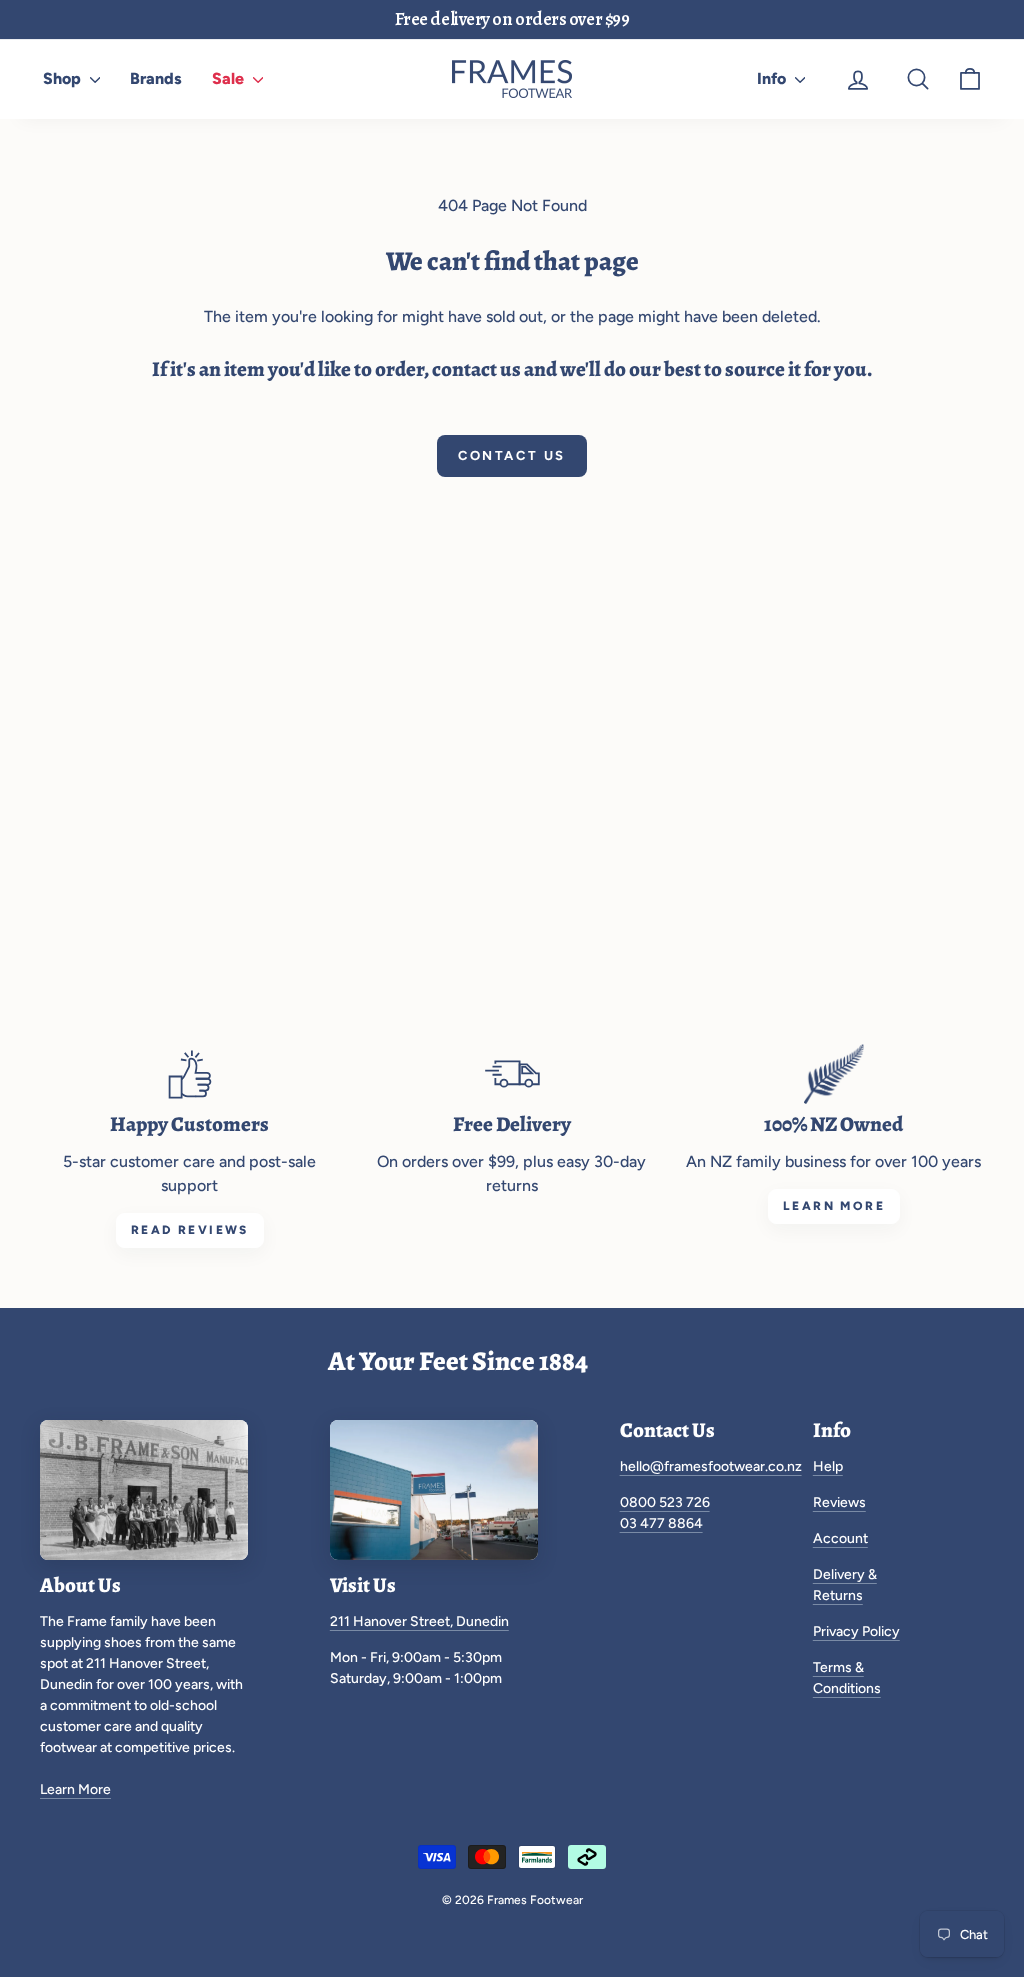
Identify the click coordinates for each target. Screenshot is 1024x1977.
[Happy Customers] (190, 1074)
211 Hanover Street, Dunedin (419, 1621)
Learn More (75, 1789)
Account (840, 1538)
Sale (230, 78)
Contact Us (512, 455)
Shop (64, 78)
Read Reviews (190, 1230)
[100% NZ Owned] (834, 1074)
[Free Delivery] (512, 1074)
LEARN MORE (834, 1206)
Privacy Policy (856, 1631)
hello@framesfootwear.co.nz (711, 1466)
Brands (156, 78)
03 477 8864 (661, 1523)
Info (773, 78)
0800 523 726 (665, 1502)
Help (828, 1466)
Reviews (839, 1502)
